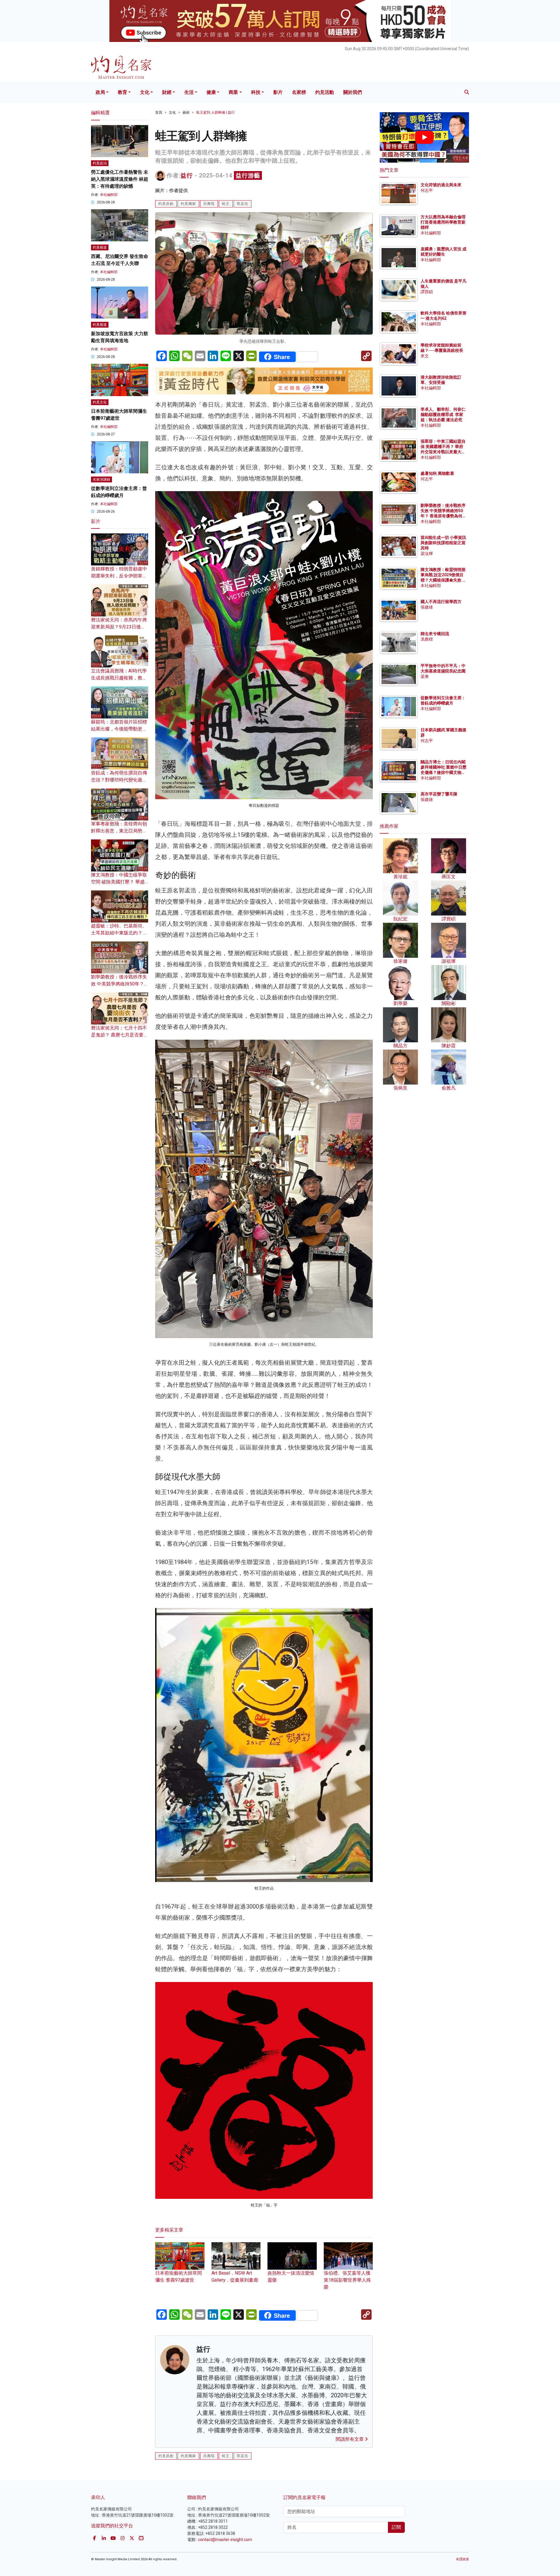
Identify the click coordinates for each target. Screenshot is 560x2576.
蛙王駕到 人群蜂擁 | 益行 (216, 113)
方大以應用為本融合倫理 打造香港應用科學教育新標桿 (443, 222)
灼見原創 (166, 204)
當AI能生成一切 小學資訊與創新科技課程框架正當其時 (443, 543)
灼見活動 (325, 92)
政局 (100, 92)
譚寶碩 (427, 292)
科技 (256, 92)
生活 (189, 92)
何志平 (427, 190)
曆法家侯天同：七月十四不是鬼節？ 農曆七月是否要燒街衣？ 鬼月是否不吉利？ (120, 1035)
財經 (167, 92)
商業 (233, 92)
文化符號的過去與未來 (441, 185)
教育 (123, 92)
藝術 (186, 113)
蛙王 (226, 204)
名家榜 (299, 92)
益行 (187, 175)
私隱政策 (463, 2559)
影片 (278, 92)
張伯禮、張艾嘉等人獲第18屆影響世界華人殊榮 (347, 2280)
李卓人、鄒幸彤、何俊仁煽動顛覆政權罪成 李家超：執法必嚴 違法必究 (443, 414)
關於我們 (353, 92)
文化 (145, 92)
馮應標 (427, 639)
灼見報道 (100, 247)
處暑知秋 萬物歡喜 (437, 473)
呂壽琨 (209, 204)
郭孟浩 (243, 204)
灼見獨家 (188, 204)
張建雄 (427, 607)
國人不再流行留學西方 (441, 602)
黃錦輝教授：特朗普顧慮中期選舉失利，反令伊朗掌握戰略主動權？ (119, 576)
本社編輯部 (109, 195)
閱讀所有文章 (350, 2439)
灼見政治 (100, 163)
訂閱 (396, 2527)
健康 (211, 92)
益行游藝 (248, 175)
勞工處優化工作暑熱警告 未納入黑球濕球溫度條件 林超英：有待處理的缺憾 (120, 179)
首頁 (159, 113)
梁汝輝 (427, 553)
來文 (425, 356)
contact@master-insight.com (225, 2540)
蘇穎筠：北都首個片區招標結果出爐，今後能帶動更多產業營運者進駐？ (119, 729)
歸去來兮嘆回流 (435, 634)
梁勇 (425, 676)
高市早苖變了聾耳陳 (439, 794)
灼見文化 (100, 402)
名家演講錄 (101, 479)
